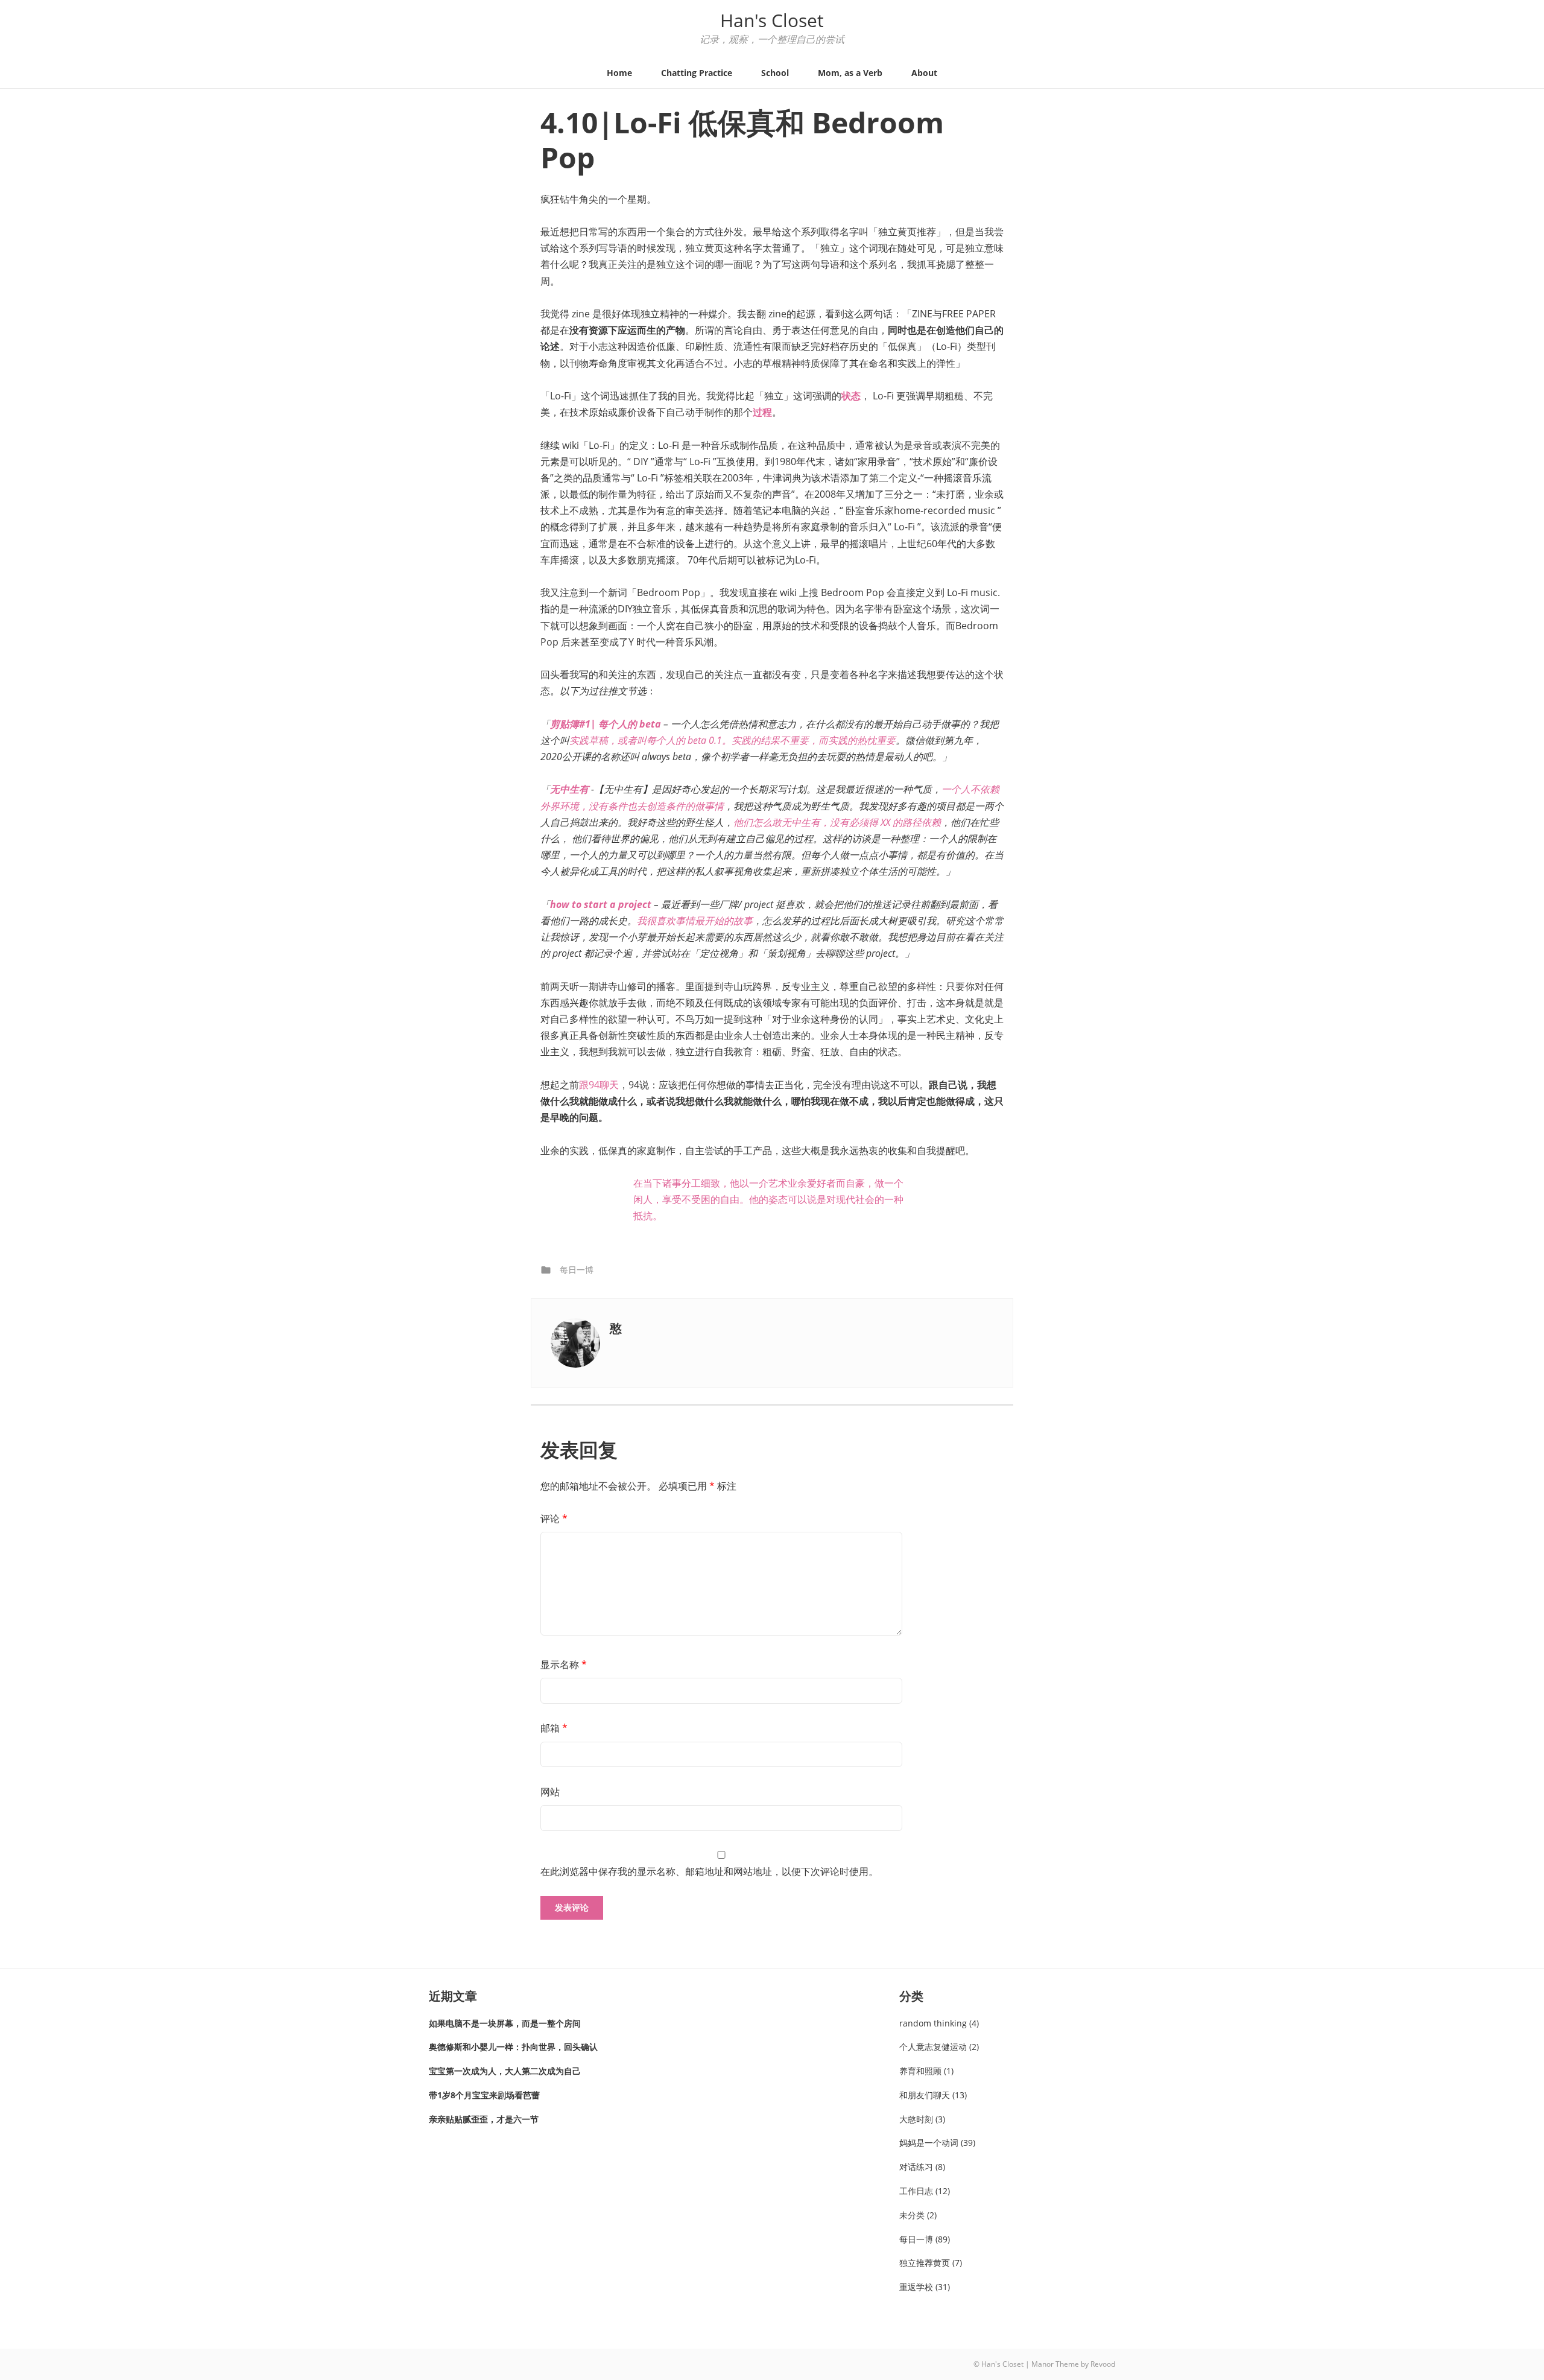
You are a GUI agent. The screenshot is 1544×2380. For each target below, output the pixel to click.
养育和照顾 (920, 2071)
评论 (554, 1518)
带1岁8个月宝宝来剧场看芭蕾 (484, 2095)
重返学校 (916, 2287)
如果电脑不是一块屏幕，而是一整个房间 (505, 2023)
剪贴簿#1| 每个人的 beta (606, 724)
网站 (550, 1792)
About (924, 73)
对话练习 (916, 2167)
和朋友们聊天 (925, 2095)
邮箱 (554, 1728)
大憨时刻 (916, 2119)
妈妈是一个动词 (929, 2143)
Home (619, 73)
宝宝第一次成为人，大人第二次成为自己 (505, 2071)
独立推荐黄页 (925, 2263)
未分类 (912, 2215)
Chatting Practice (697, 73)
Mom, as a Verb (850, 73)
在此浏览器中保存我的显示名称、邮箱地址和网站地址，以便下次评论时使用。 (709, 1871)
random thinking (933, 2023)
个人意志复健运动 (933, 2047)
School (775, 73)
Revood (1103, 2364)
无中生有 (569, 789)
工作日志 (916, 2191)
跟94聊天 (599, 1085)
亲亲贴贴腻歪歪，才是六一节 (484, 2119)
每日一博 (577, 1270)
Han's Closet (772, 20)
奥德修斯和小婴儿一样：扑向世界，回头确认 (513, 2047)
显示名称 (564, 1664)
